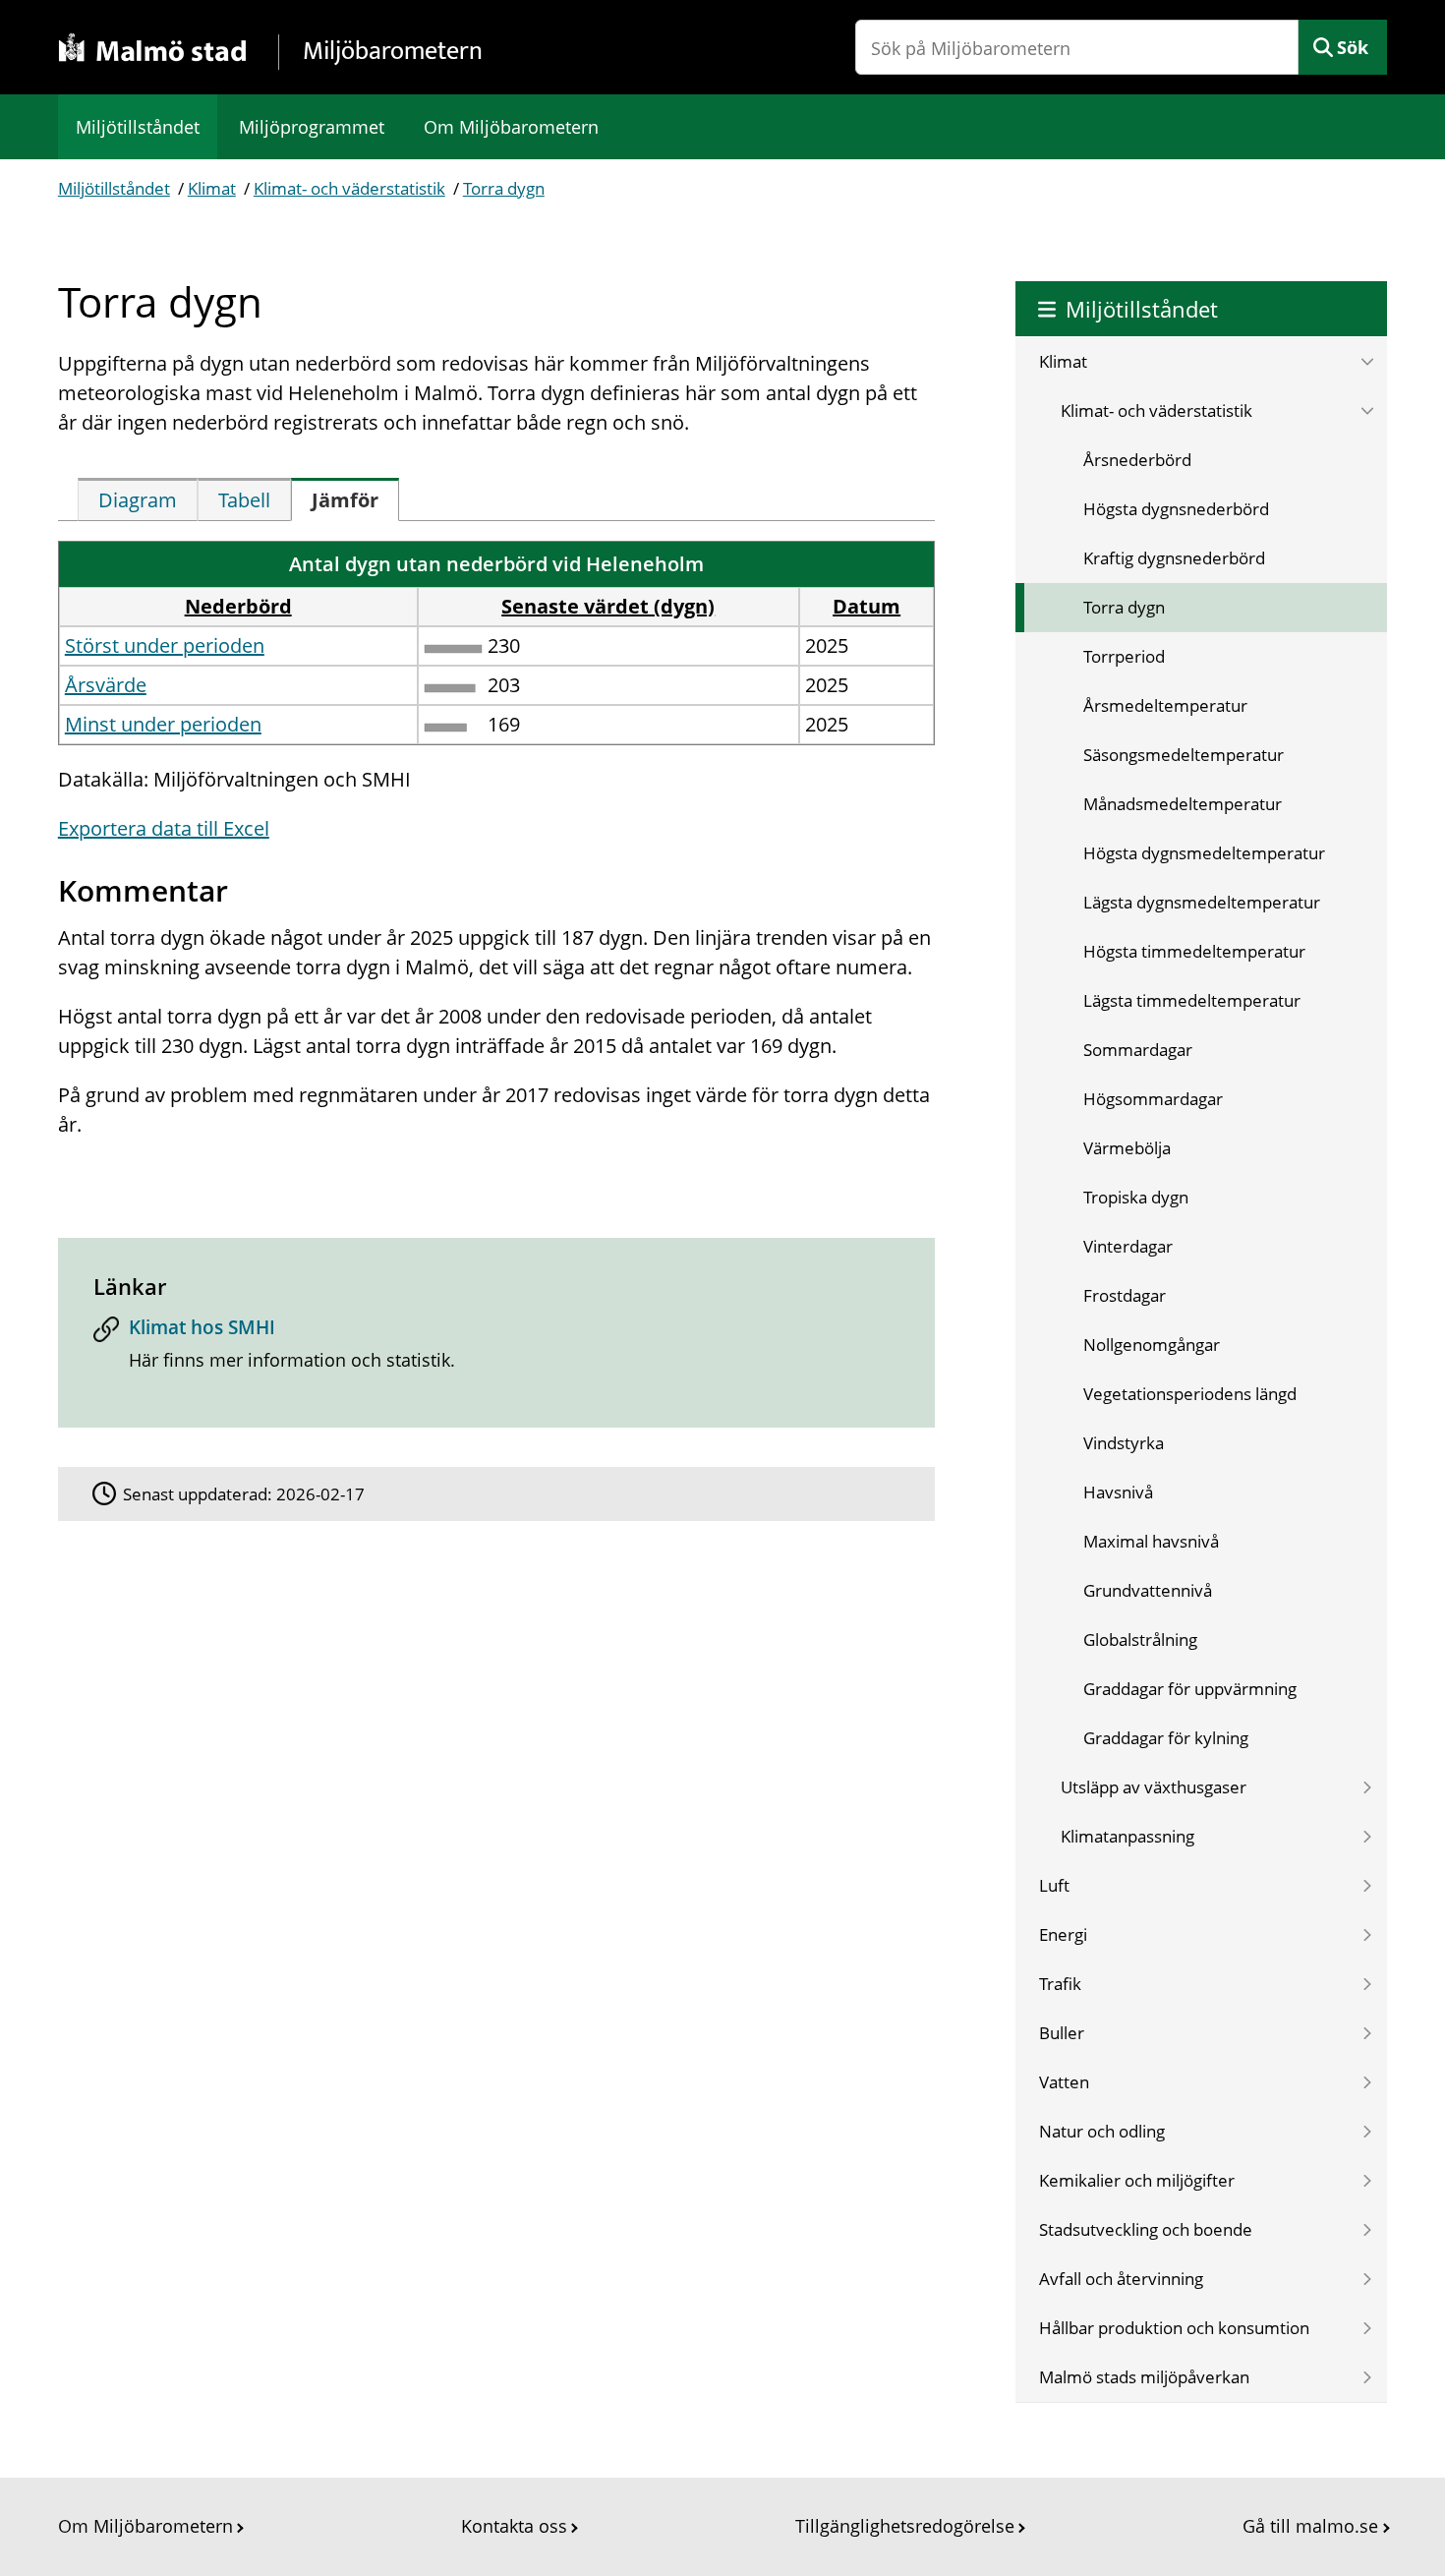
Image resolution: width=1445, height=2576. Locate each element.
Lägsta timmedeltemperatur (1192, 1000)
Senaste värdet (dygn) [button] (608, 606)
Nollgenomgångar (1152, 1345)
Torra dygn (504, 188)
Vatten (1064, 2082)
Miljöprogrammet (312, 127)
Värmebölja (1127, 1148)
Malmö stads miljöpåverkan (1144, 2377)
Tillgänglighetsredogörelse (905, 2526)
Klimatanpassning (1127, 1836)
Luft (1054, 1885)
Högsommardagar (1153, 1099)
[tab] (138, 499)
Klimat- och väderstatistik (349, 188)
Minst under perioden (163, 724)
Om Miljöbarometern (511, 127)
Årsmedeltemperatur (1165, 705)
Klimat (212, 188)
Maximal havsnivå (1151, 1541)
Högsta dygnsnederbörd (1176, 509)
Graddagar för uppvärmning (1190, 1689)
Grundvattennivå (1148, 1590)
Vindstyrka (1124, 1443)
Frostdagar (1125, 1295)
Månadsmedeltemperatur (1183, 804)
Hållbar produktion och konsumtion (1174, 2328)
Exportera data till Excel (164, 828)
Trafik (1060, 1984)
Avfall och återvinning (1121, 2279)
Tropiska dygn (1136, 1197)
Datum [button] (867, 606)
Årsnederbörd (1137, 460)
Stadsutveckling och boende (1146, 2229)
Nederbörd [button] (238, 606)
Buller (1062, 2033)
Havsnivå (1118, 1492)
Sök (1353, 47)
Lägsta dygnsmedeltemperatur (1202, 902)
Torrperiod (1124, 656)
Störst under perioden (165, 645)
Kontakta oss (514, 2526)
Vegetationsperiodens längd (1190, 1394)
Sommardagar (1138, 1050)
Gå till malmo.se (1310, 2526)
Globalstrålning (1140, 1639)
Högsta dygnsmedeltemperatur (1204, 853)
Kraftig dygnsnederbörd (1174, 558)
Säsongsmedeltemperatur (1184, 755)
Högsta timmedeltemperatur (1194, 951)
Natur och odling (1102, 2131)
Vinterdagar (1128, 1246)
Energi (1063, 1934)
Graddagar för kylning (1166, 1738)
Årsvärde (106, 685)
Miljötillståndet (138, 127)
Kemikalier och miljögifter (1137, 2180)
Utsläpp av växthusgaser (1154, 1787)
